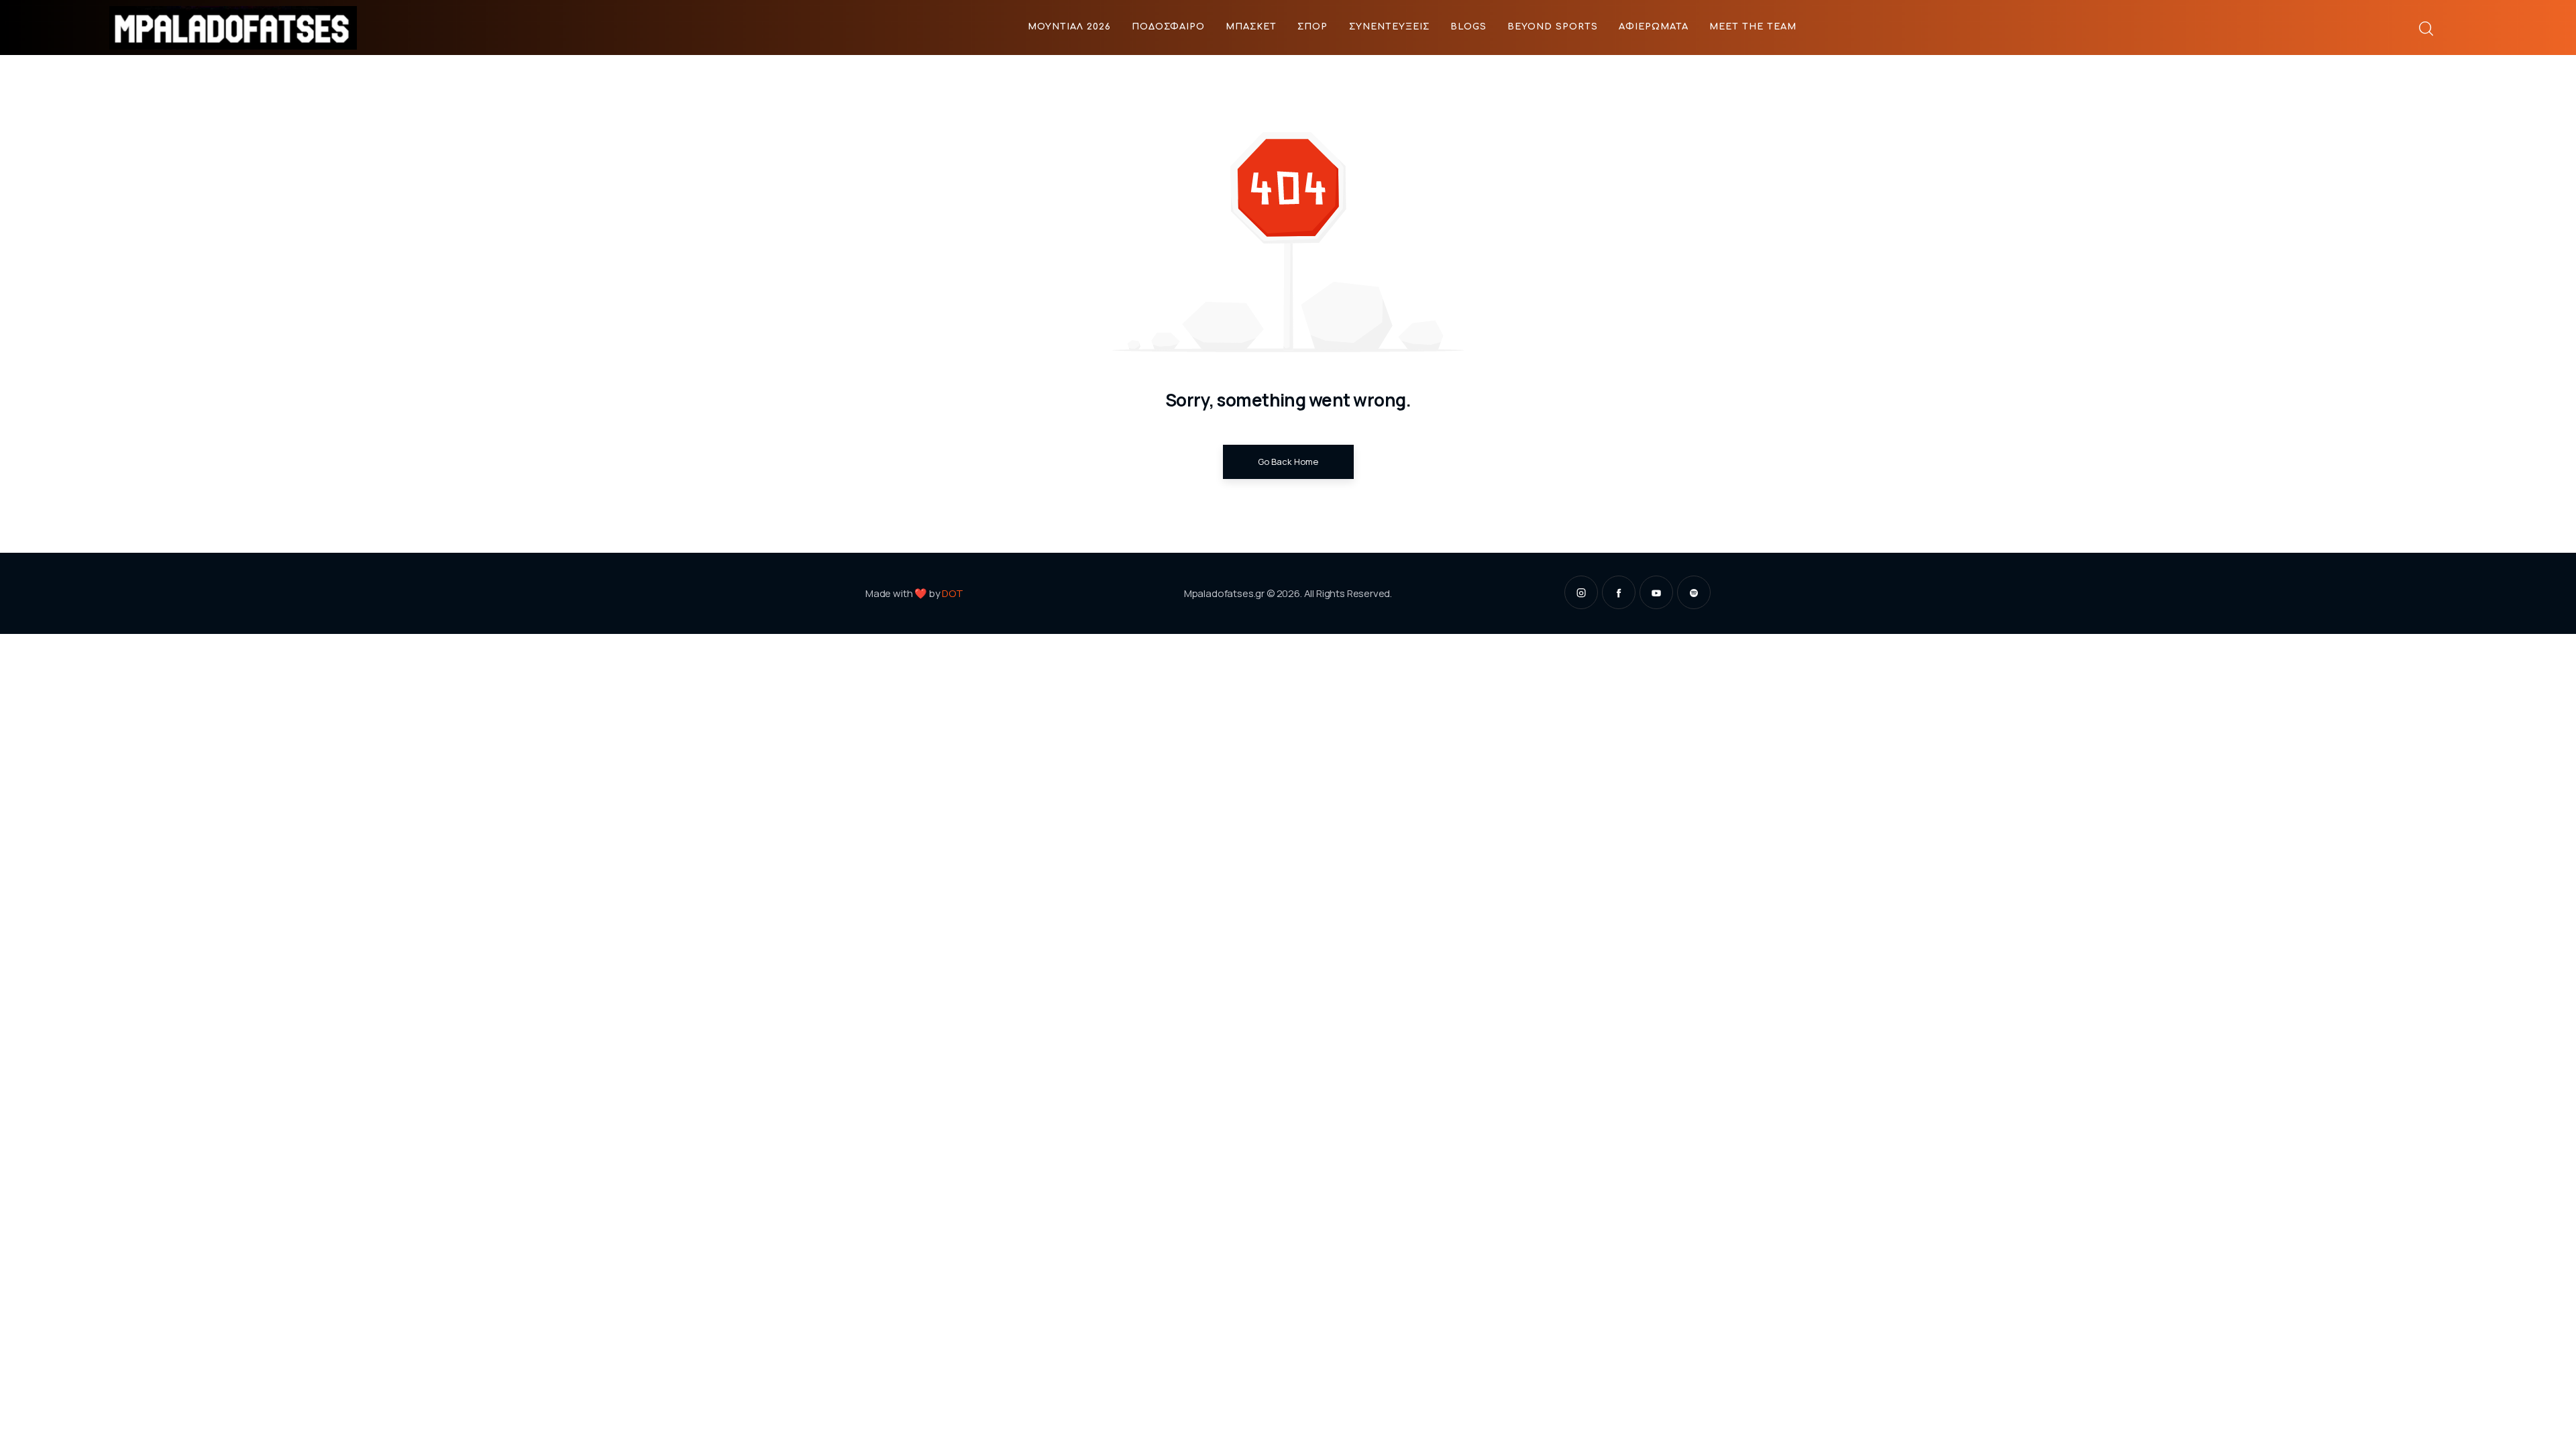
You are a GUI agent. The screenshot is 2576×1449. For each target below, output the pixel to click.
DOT (953, 593)
